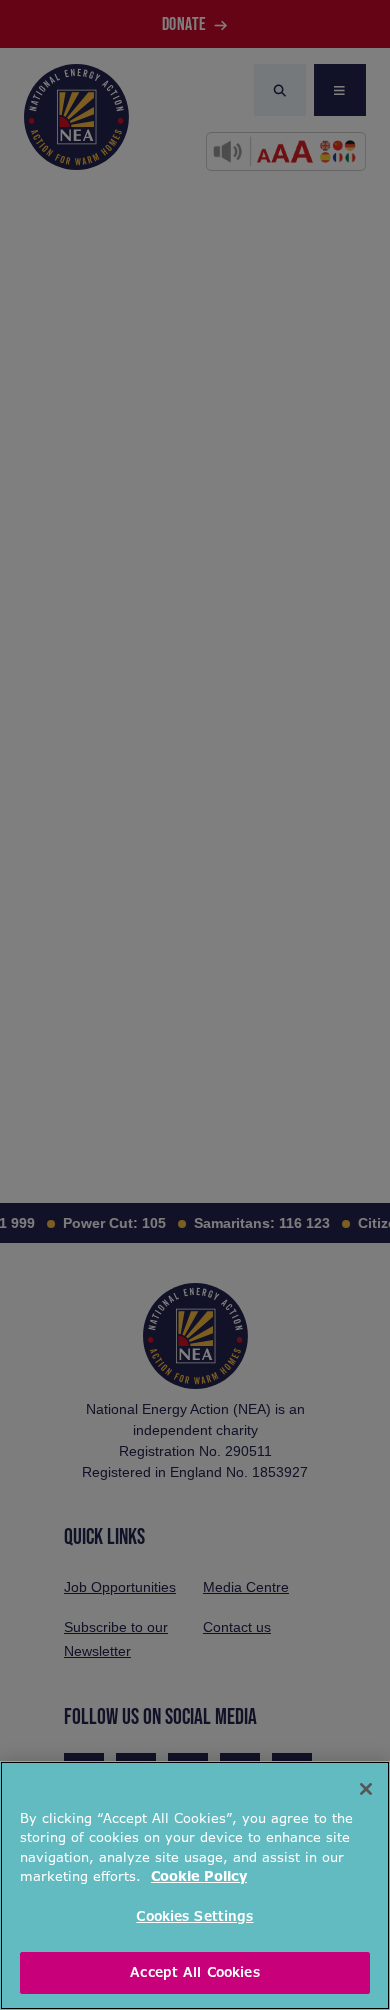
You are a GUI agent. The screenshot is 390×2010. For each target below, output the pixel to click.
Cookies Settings (194, 1916)
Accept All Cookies (194, 1972)
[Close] (366, 1789)
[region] (195, 1885)
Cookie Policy (199, 1876)
